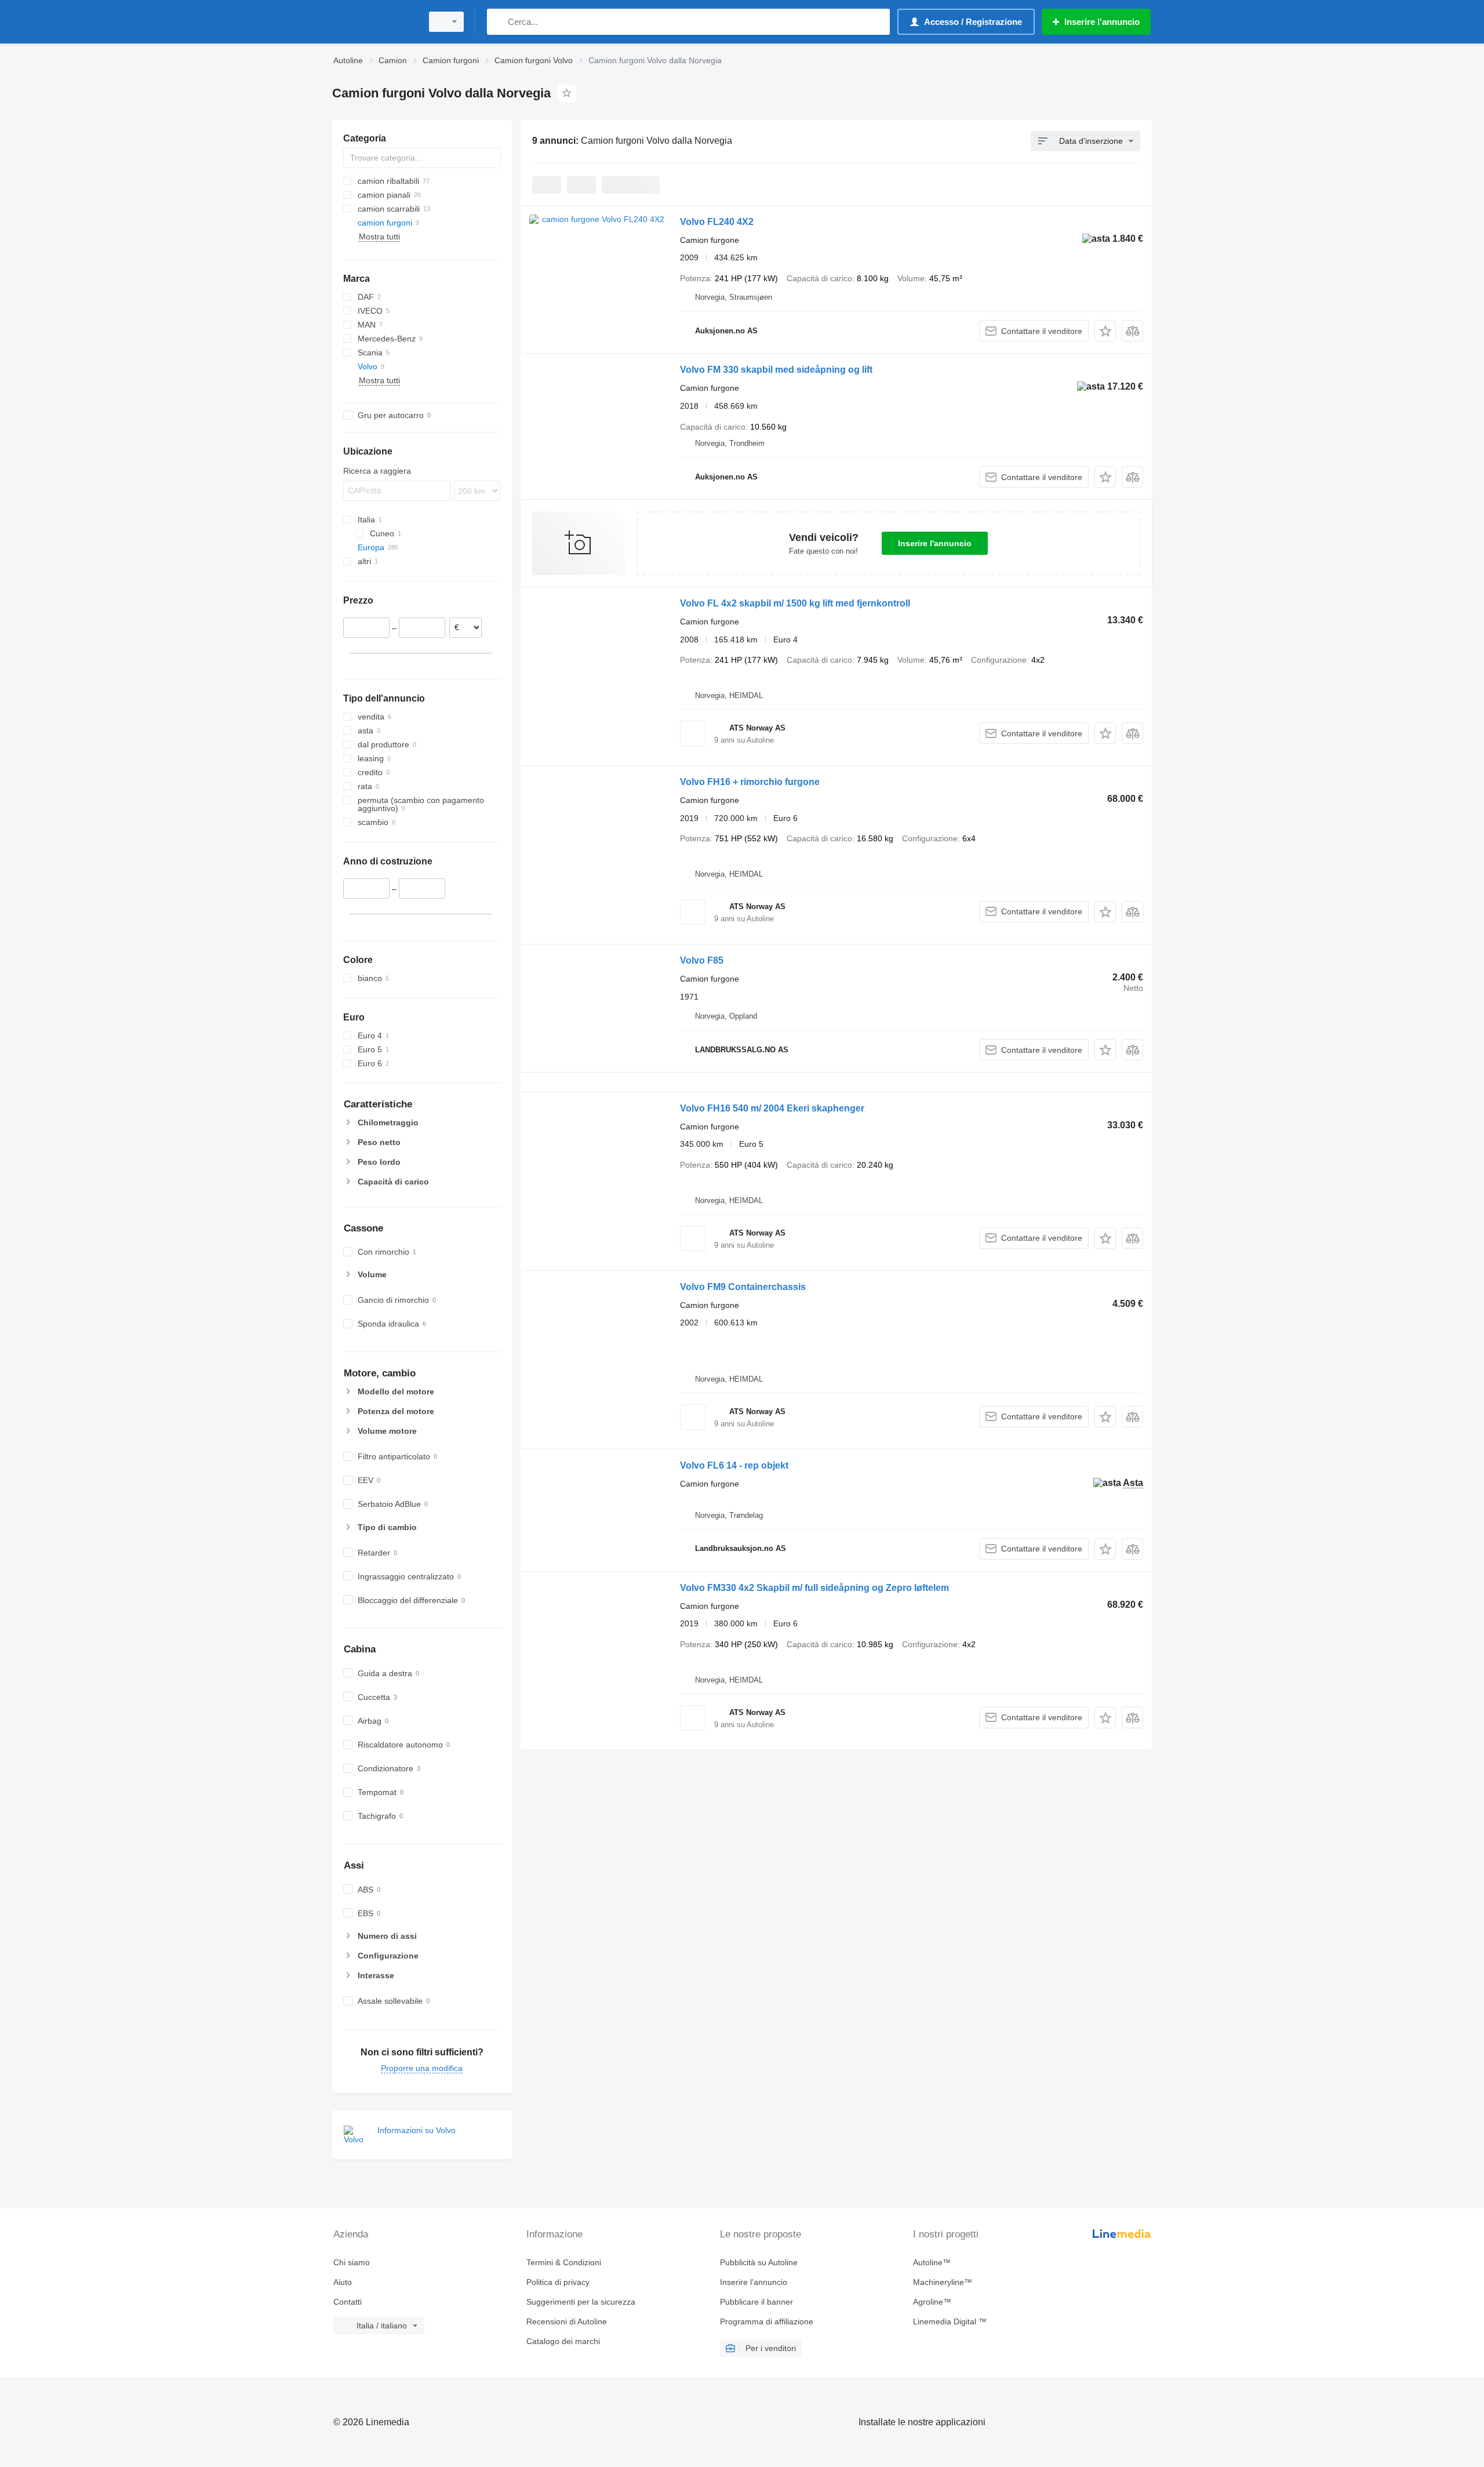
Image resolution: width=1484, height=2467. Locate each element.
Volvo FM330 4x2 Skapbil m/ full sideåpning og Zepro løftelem (814, 1588)
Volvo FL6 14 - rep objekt (734, 1465)
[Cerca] (498, 22)
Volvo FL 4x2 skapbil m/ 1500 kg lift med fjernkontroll (795, 603)
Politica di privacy (558, 2282)
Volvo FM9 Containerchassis (743, 1287)
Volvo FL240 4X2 (717, 222)
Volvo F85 (702, 960)
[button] (1105, 331)
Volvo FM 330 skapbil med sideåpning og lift (776, 370)
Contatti (348, 2302)
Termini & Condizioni (564, 2262)
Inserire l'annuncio (935, 543)
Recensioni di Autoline (567, 2321)
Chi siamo (352, 2262)
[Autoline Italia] (374, 22)
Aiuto (343, 2282)
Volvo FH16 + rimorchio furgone (750, 782)
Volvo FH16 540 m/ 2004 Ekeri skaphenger (772, 1108)
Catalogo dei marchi (563, 2341)
